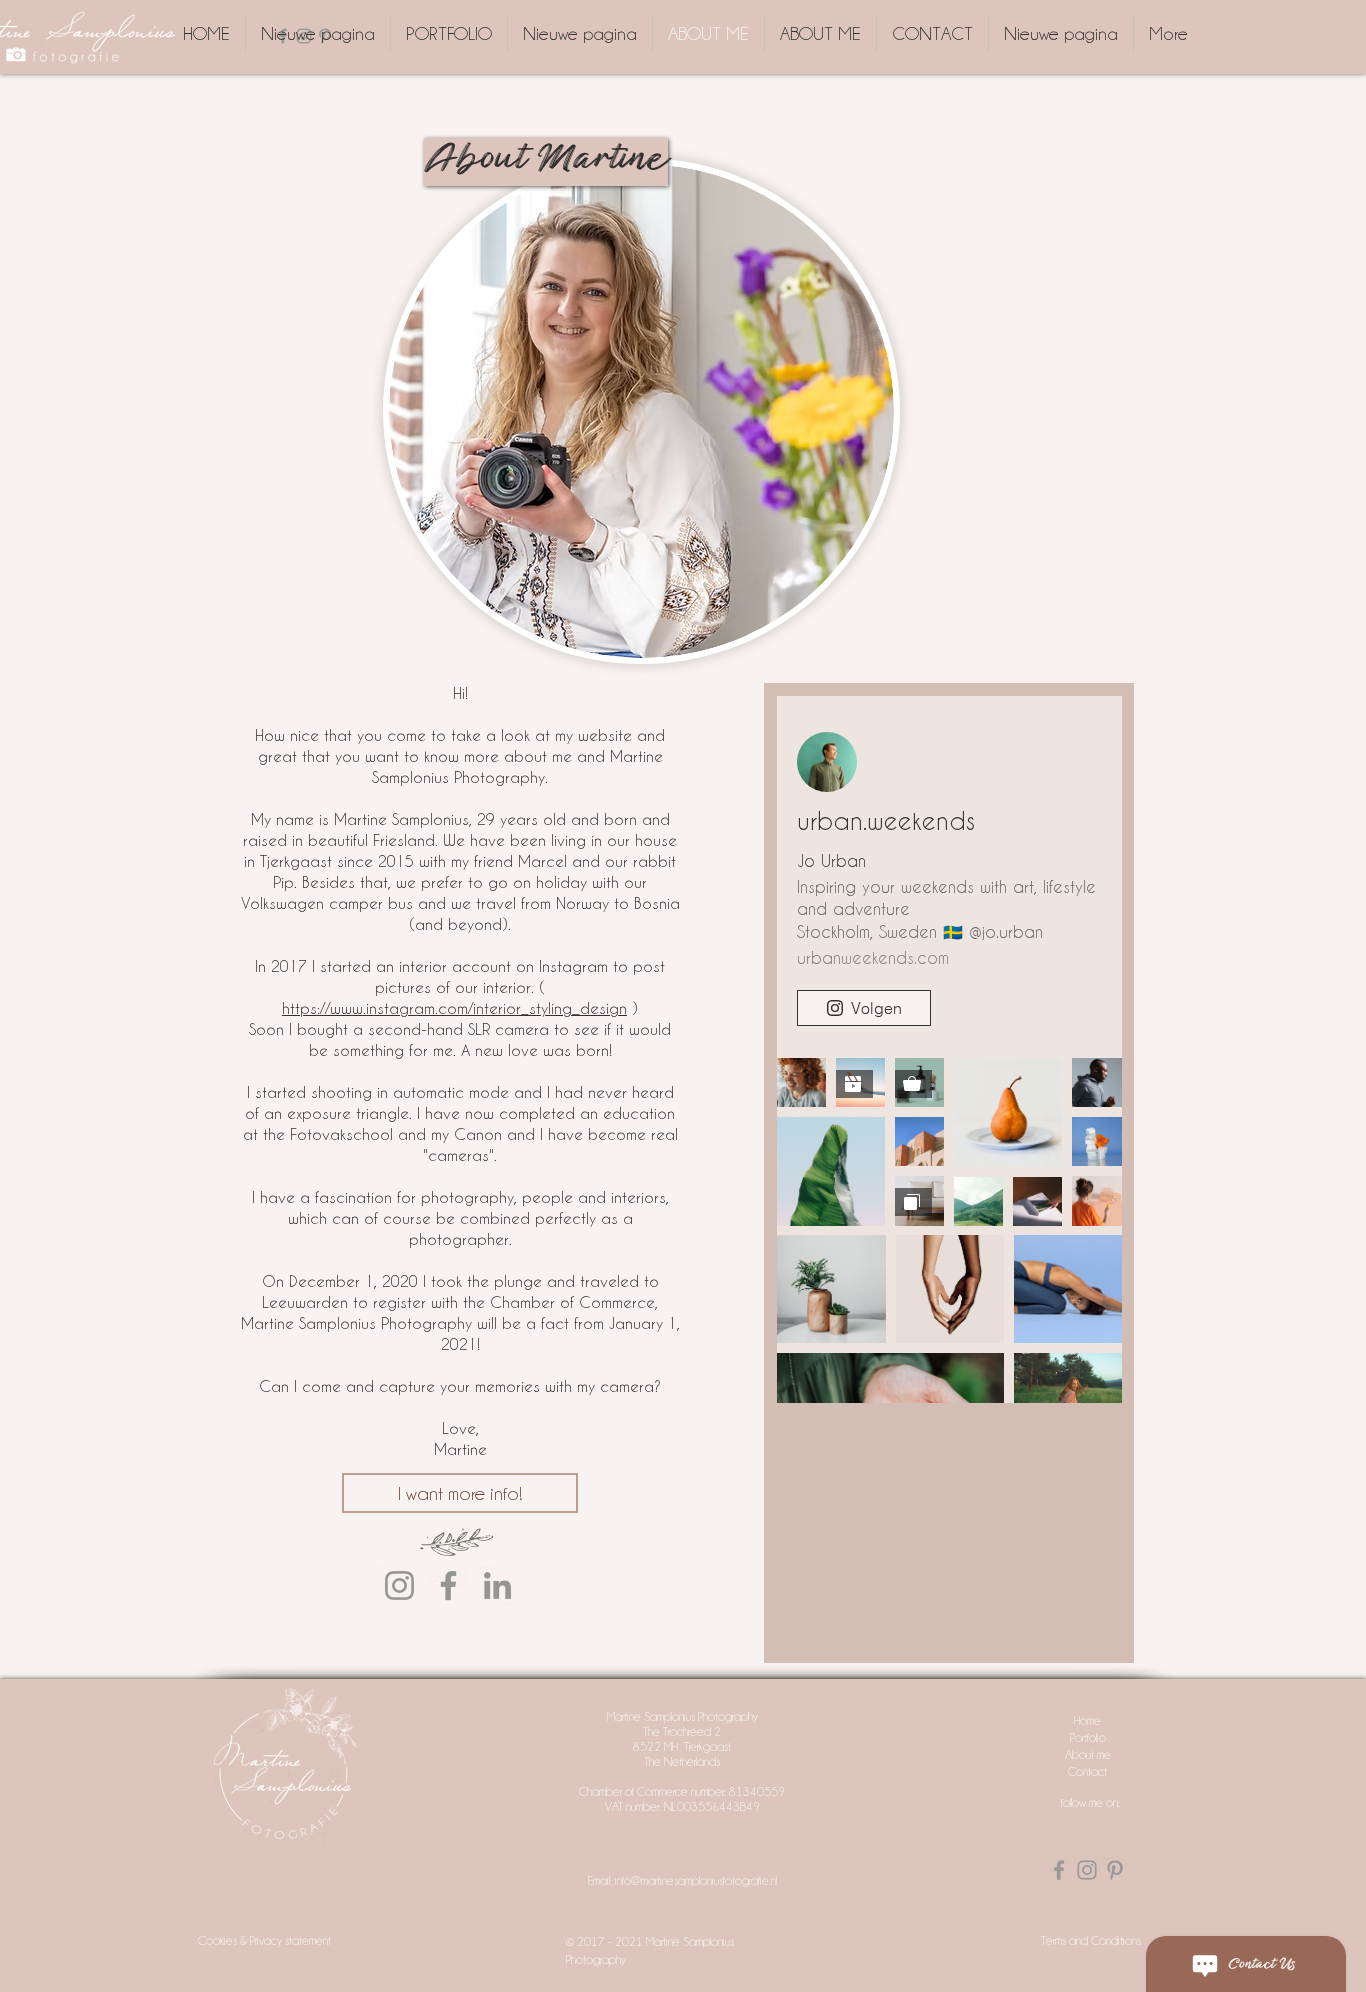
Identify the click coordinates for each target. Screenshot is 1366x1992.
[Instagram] (399, 1585)
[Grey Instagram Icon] (1087, 1870)
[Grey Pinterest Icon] (1115, 1870)
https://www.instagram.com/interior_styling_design (454, 1008)
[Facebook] (448, 1585)
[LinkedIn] (497, 1585)
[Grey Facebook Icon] (1059, 1870)
